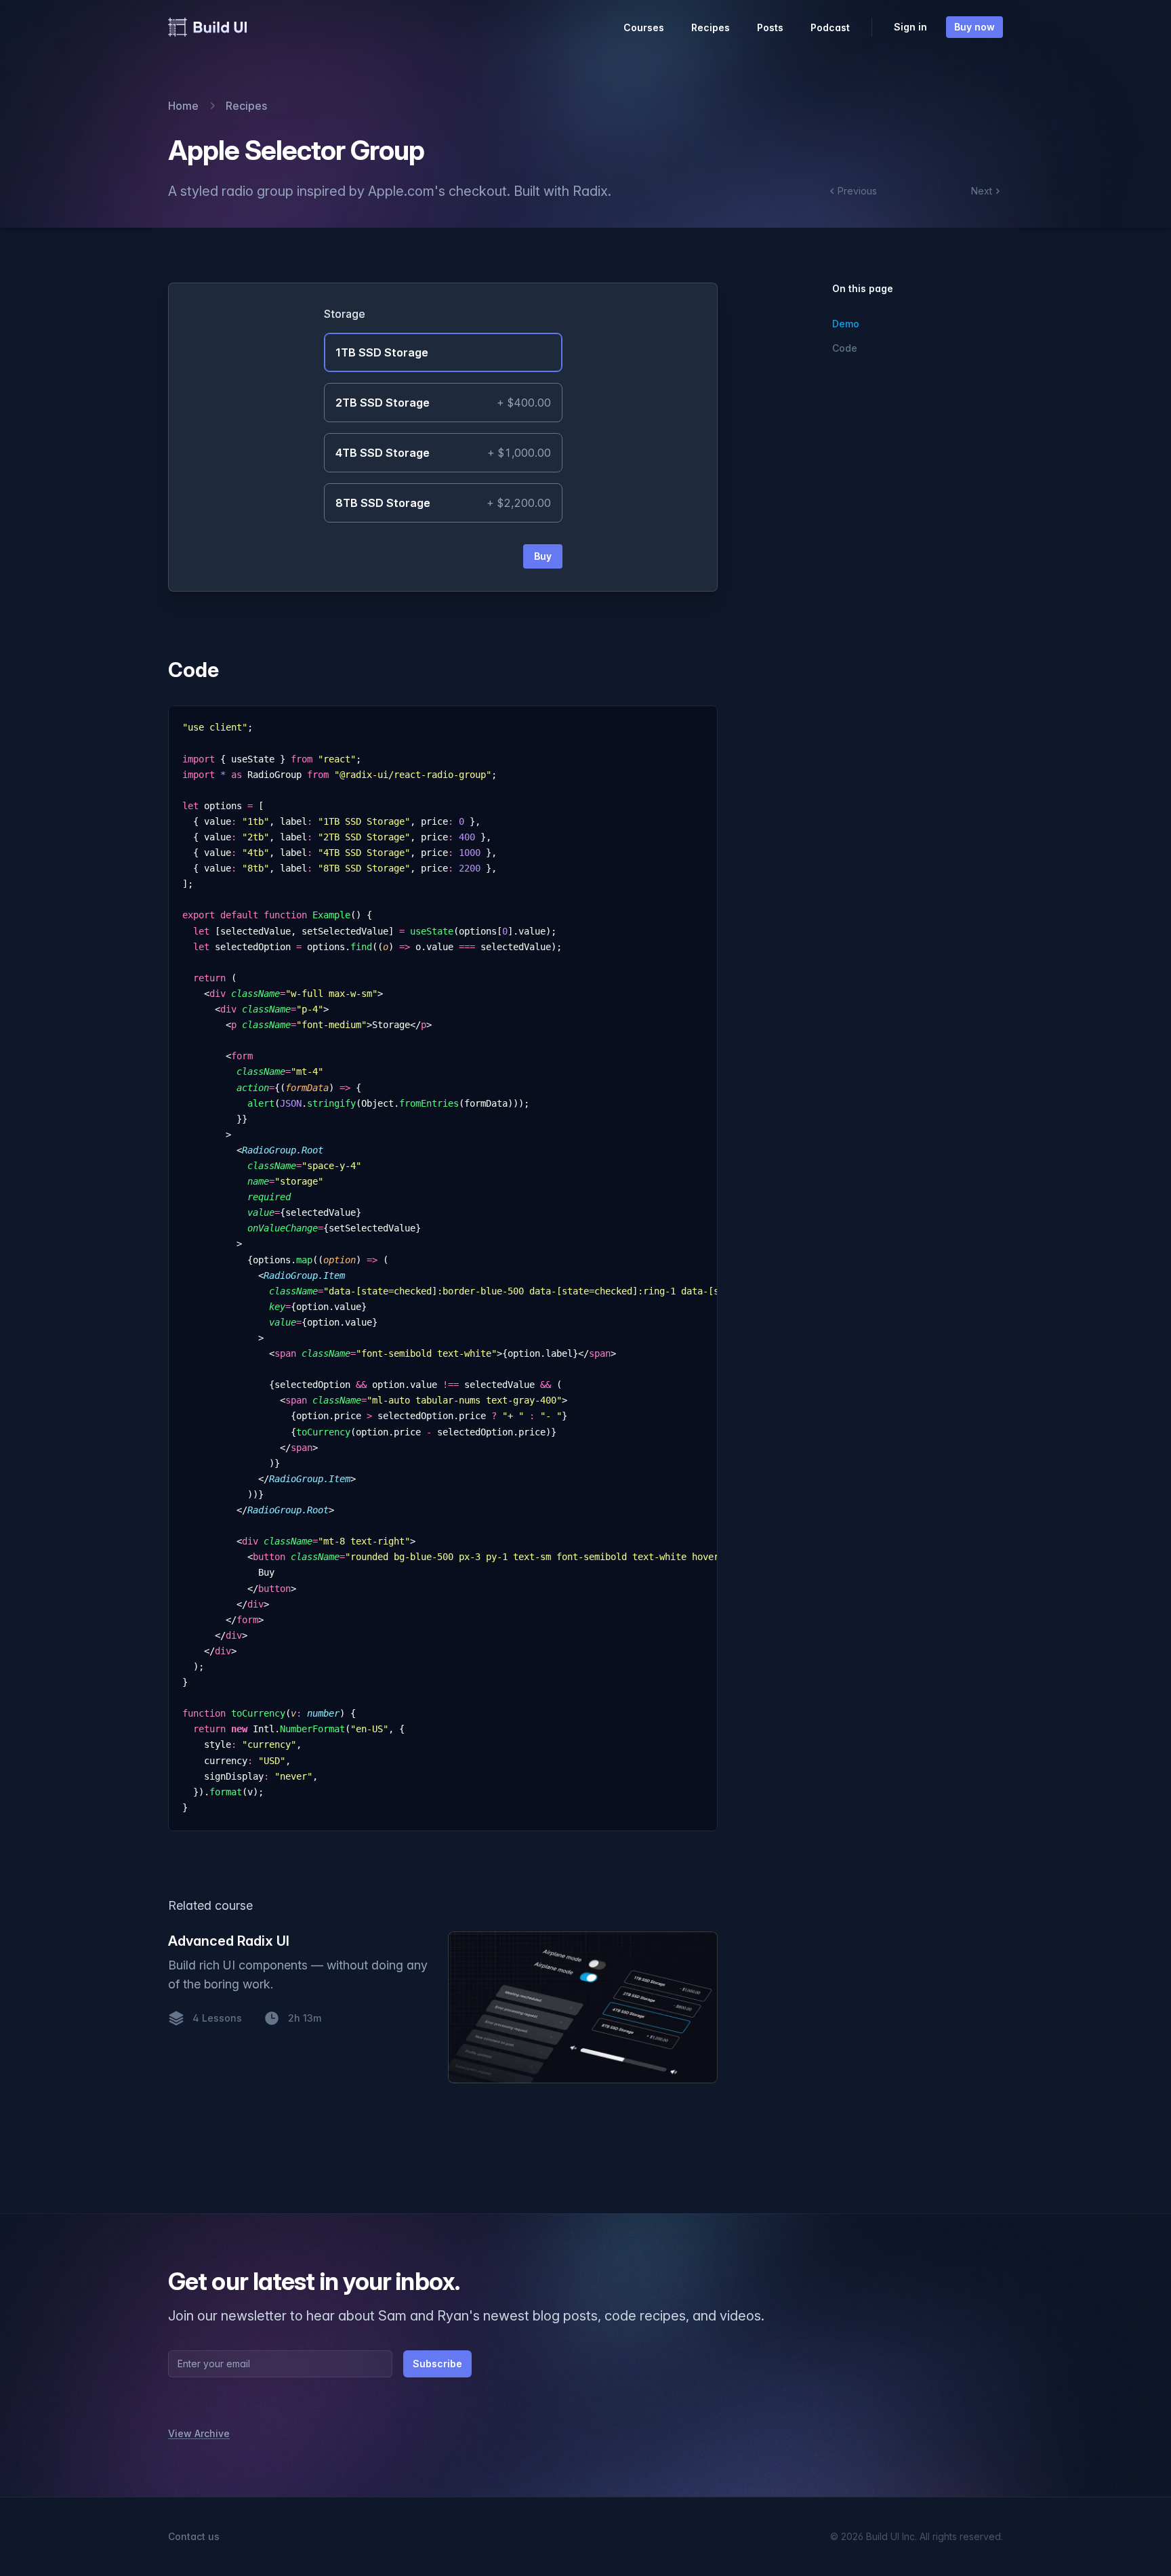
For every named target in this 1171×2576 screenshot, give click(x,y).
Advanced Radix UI (229, 1941)
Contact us (194, 2536)
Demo (846, 324)
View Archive (199, 2433)
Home (183, 106)
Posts (770, 27)
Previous (857, 191)
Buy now (974, 27)
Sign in (910, 27)
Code (193, 670)
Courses (644, 27)
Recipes (711, 27)
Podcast (830, 27)
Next (982, 191)
